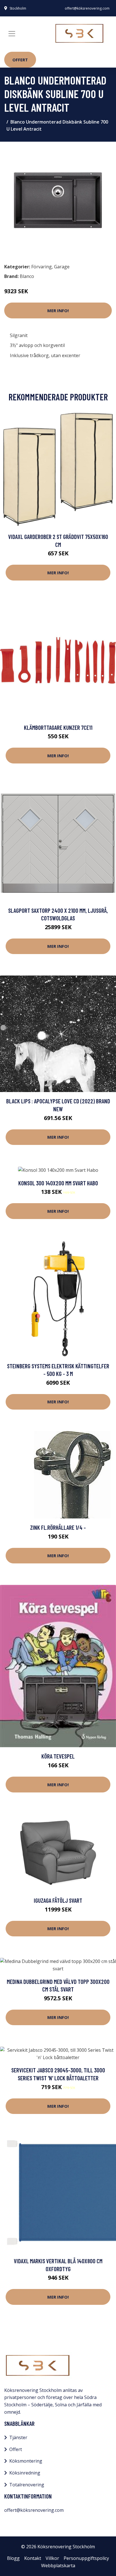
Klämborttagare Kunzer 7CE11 (58, 727)
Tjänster (18, 2437)
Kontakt (33, 2558)
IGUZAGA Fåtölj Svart (58, 1900)
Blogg (13, 2558)
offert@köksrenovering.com (87, 8)
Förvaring (42, 267)
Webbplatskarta (58, 2566)
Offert (20, 60)
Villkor (52, 2558)
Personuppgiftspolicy (86, 2558)
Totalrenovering (27, 2485)
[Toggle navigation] (12, 34)
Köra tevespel (58, 1756)
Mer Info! (58, 310)
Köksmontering (26, 2461)
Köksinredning (25, 2473)
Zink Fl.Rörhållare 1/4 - (58, 1527)
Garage (62, 267)
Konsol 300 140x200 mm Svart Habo (58, 1183)
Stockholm (18, 8)
